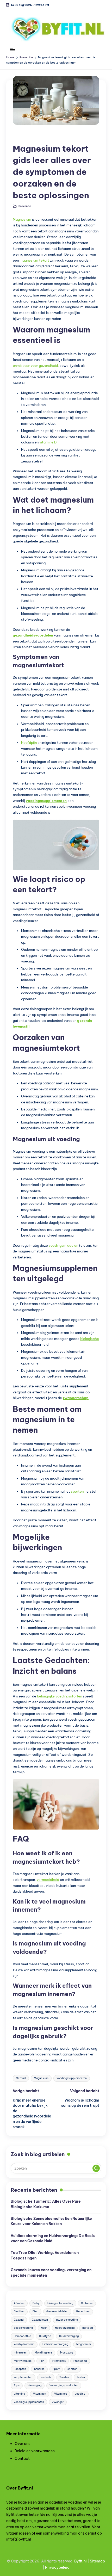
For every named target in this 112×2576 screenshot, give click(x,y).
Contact (22, 2458)
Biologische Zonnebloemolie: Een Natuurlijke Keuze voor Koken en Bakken (51, 2221)
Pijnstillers (59, 2361)
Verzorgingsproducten (64, 2385)
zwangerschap (76, 1398)
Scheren (39, 2369)
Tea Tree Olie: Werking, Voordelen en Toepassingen (45, 2255)
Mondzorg (67, 2353)
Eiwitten (19, 2311)
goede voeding (23, 2328)
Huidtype (45, 2336)
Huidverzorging (69, 2336)
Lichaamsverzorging (55, 2344)
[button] (96, 2168)
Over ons (22, 2444)
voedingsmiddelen (63, 1245)
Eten (35, 2311)
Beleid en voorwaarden (35, 2451)
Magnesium (22, 219)
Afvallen (19, 2303)
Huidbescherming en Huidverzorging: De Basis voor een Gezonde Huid (53, 2238)
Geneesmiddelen (57, 2311)
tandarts (46, 2377)
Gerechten (83, 2311)
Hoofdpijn (29, 743)
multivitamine (23, 2361)
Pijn (42, 2361)
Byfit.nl (80, 2561)
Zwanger (58, 2402)
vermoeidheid (48, 1880)
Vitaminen (40, 2394)
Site (93, 2561)
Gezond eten (40, 2320)
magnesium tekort (34, 260)
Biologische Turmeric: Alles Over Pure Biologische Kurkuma (46, 2204)
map (101, 2561)
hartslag (88, 2328)
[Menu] (12, 49)
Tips (17, 2385)
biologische (90, 1339)
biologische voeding (60, 2303)
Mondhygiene (43, 2353)
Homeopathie (22, 2336)
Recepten (20, 2369)
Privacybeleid (57, 2567)
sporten (77, 1491)
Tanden (64, 2377)
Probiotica (80, 2361)
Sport (56, 2369)
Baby (36, 2303)
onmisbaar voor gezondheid (35, 366)
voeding (80, 2394)
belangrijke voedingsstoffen (60, 1696)
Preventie (25, 137)
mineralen (20, 2353)
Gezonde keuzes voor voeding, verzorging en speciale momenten (51, 2272)
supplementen (23, 2377)
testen (81, 2377)
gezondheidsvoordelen (33, 635)
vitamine (19, 2394)
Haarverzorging (65, 2328)
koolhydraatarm (24, 2344)
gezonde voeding (67, 2320)
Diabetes (87, 2303)
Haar (44, 2328)
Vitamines (61, 2394)
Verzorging (35, 2385)
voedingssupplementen (46, 801)
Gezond (21, 2078)
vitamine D (48, 442)
